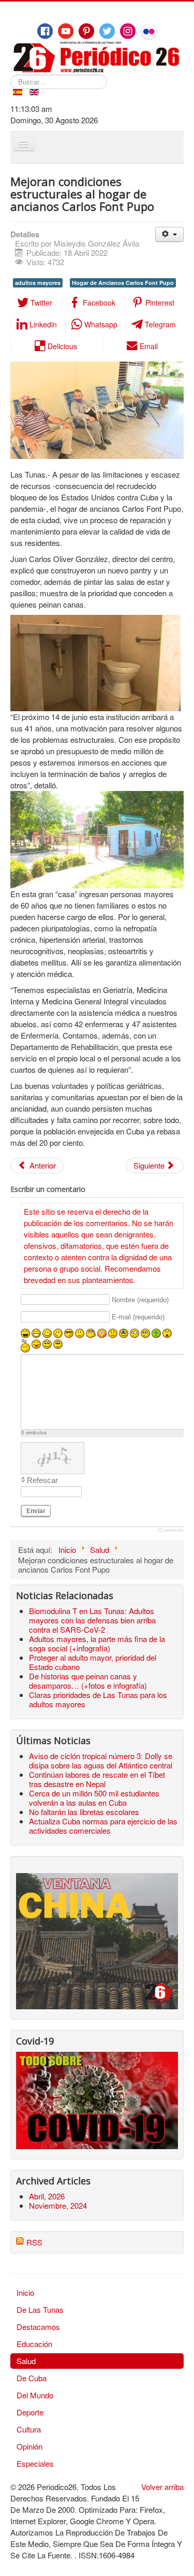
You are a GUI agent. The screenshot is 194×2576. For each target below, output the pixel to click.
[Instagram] (128, 31)
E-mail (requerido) (138, 1317)
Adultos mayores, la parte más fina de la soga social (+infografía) (97, 1643)
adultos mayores (38, 283)
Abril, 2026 (47, 2196)
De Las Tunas (40, 2309)
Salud (26, 2361)
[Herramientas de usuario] (169, 234)
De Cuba (32, 2378)
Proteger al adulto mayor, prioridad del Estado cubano (93, 1662)
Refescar (42, 1480)
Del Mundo (35, 2395)
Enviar (36, 1511)
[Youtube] (66, 31)
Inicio (25, 2292)
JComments (170, 1530)
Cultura (29, 2429)
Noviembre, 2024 (58, 2205)
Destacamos (38, 2327)
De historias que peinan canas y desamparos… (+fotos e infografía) (88, 1681)
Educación (34, 2344)
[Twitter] (107, 31)
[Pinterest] (86, 31)
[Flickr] (149, 32)
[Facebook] (45, 31)
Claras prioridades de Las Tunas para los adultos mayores (98, 1699)
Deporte (30, 2412)
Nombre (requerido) (140, 1300)
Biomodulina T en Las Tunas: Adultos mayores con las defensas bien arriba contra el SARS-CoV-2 (92, 1620)
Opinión (29, 2446)
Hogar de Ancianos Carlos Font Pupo (123, 283)
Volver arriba (162, 2487)
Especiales (35, 2463)
